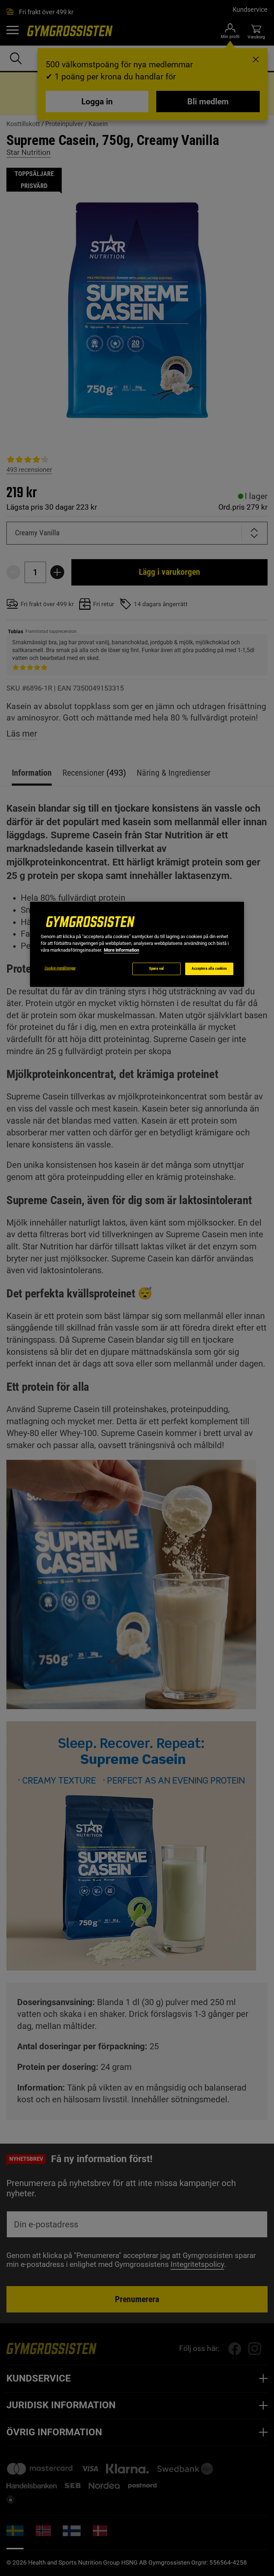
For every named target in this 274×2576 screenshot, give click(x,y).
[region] (137, 944)
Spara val (156, 969)
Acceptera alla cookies (209, 969)
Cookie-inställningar (60, 968)
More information (121, 950)
